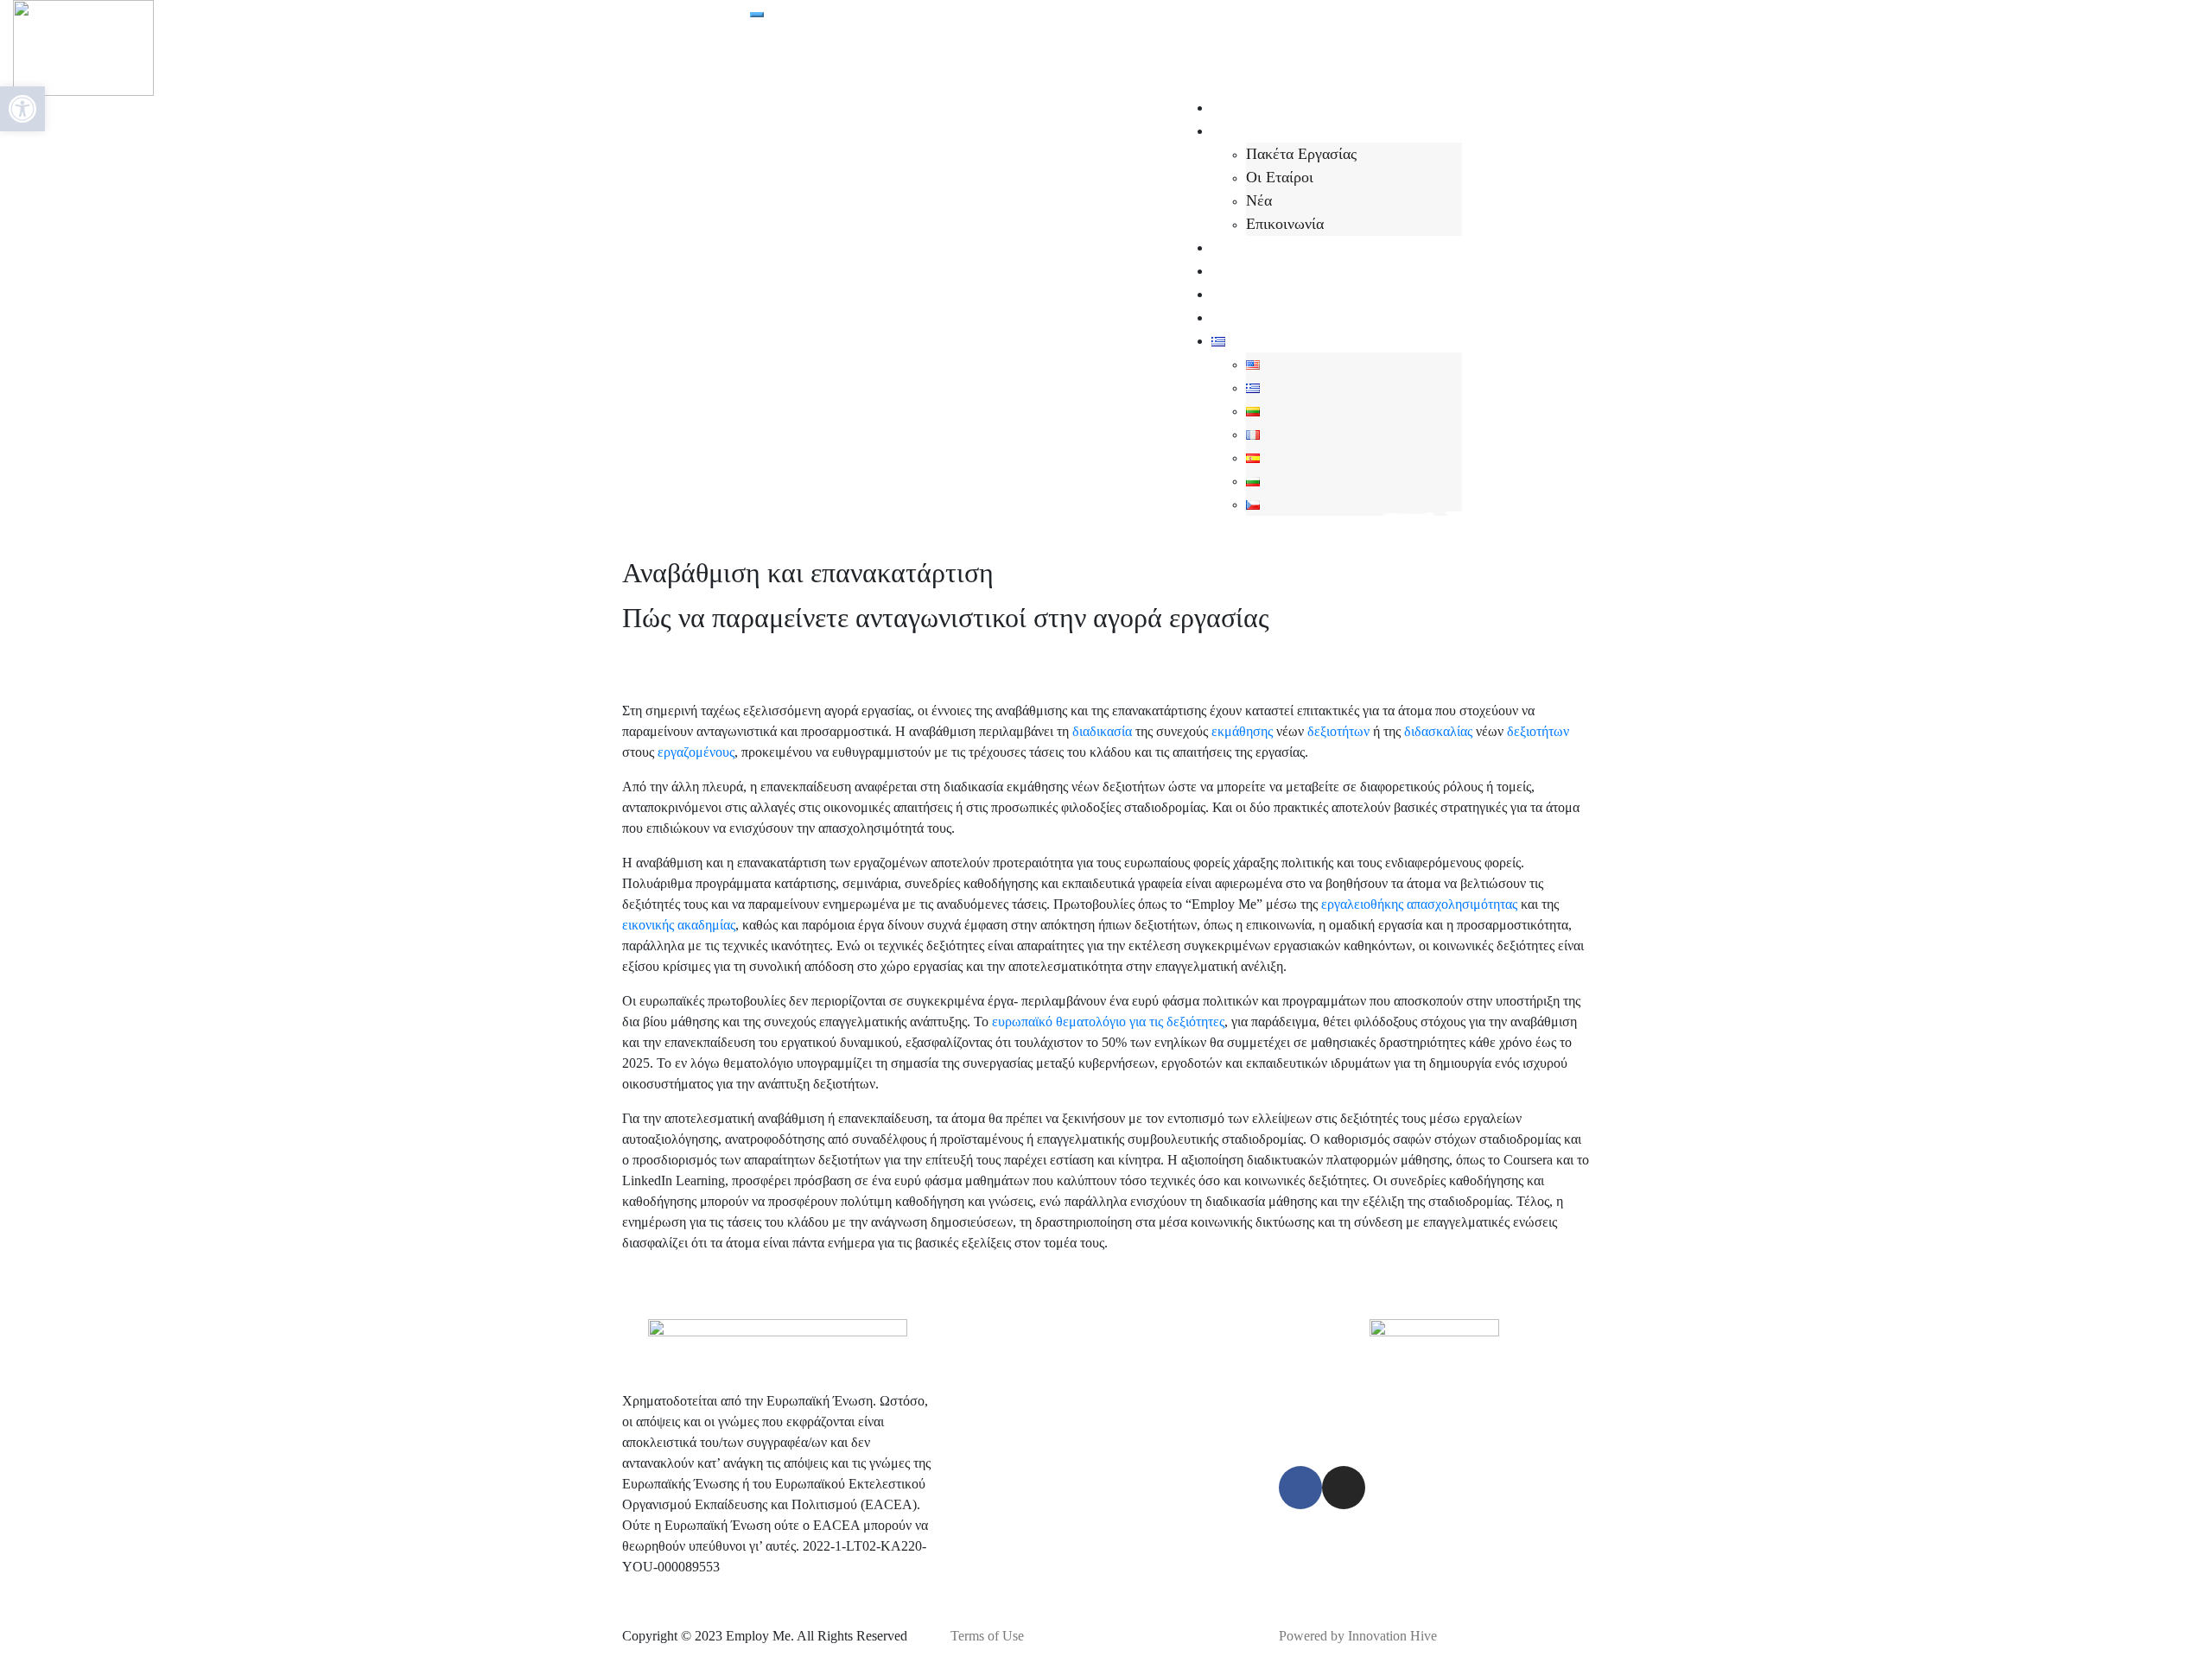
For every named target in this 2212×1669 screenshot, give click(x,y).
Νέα (1259, 200)
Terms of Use (987, 1636)
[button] (22, 109)
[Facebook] (1300, 1488)
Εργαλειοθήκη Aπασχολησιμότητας (1323, 247)
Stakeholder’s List (1268, 317)
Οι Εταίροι (1280, 177)
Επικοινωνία (1285, 224)
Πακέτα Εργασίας (1301, 154)
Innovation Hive (1392, 1636)
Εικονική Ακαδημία (1272, 294)
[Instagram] (1344, 1488)
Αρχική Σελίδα (1258, 107)
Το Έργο (1238, 130)
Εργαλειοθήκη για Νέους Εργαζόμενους (1337, 270)
